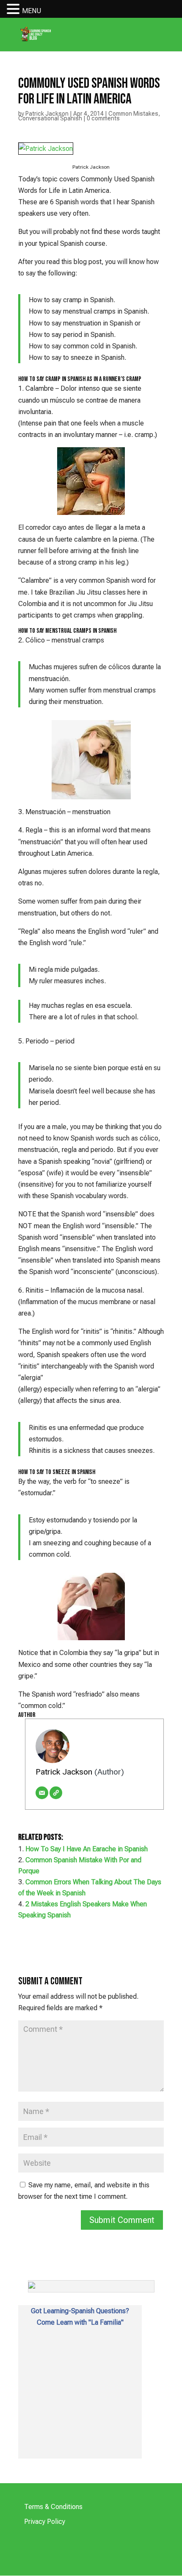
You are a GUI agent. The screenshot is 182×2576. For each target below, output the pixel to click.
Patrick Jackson (47, 114)
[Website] (56, 1793)
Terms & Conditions (53, 2507)
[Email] (42, 1793)
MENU (32, 11)
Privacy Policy (45, 2522)
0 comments (103, 118)
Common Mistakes (133, 114)
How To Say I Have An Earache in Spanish (87, 1849)
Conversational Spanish (50, 118)
